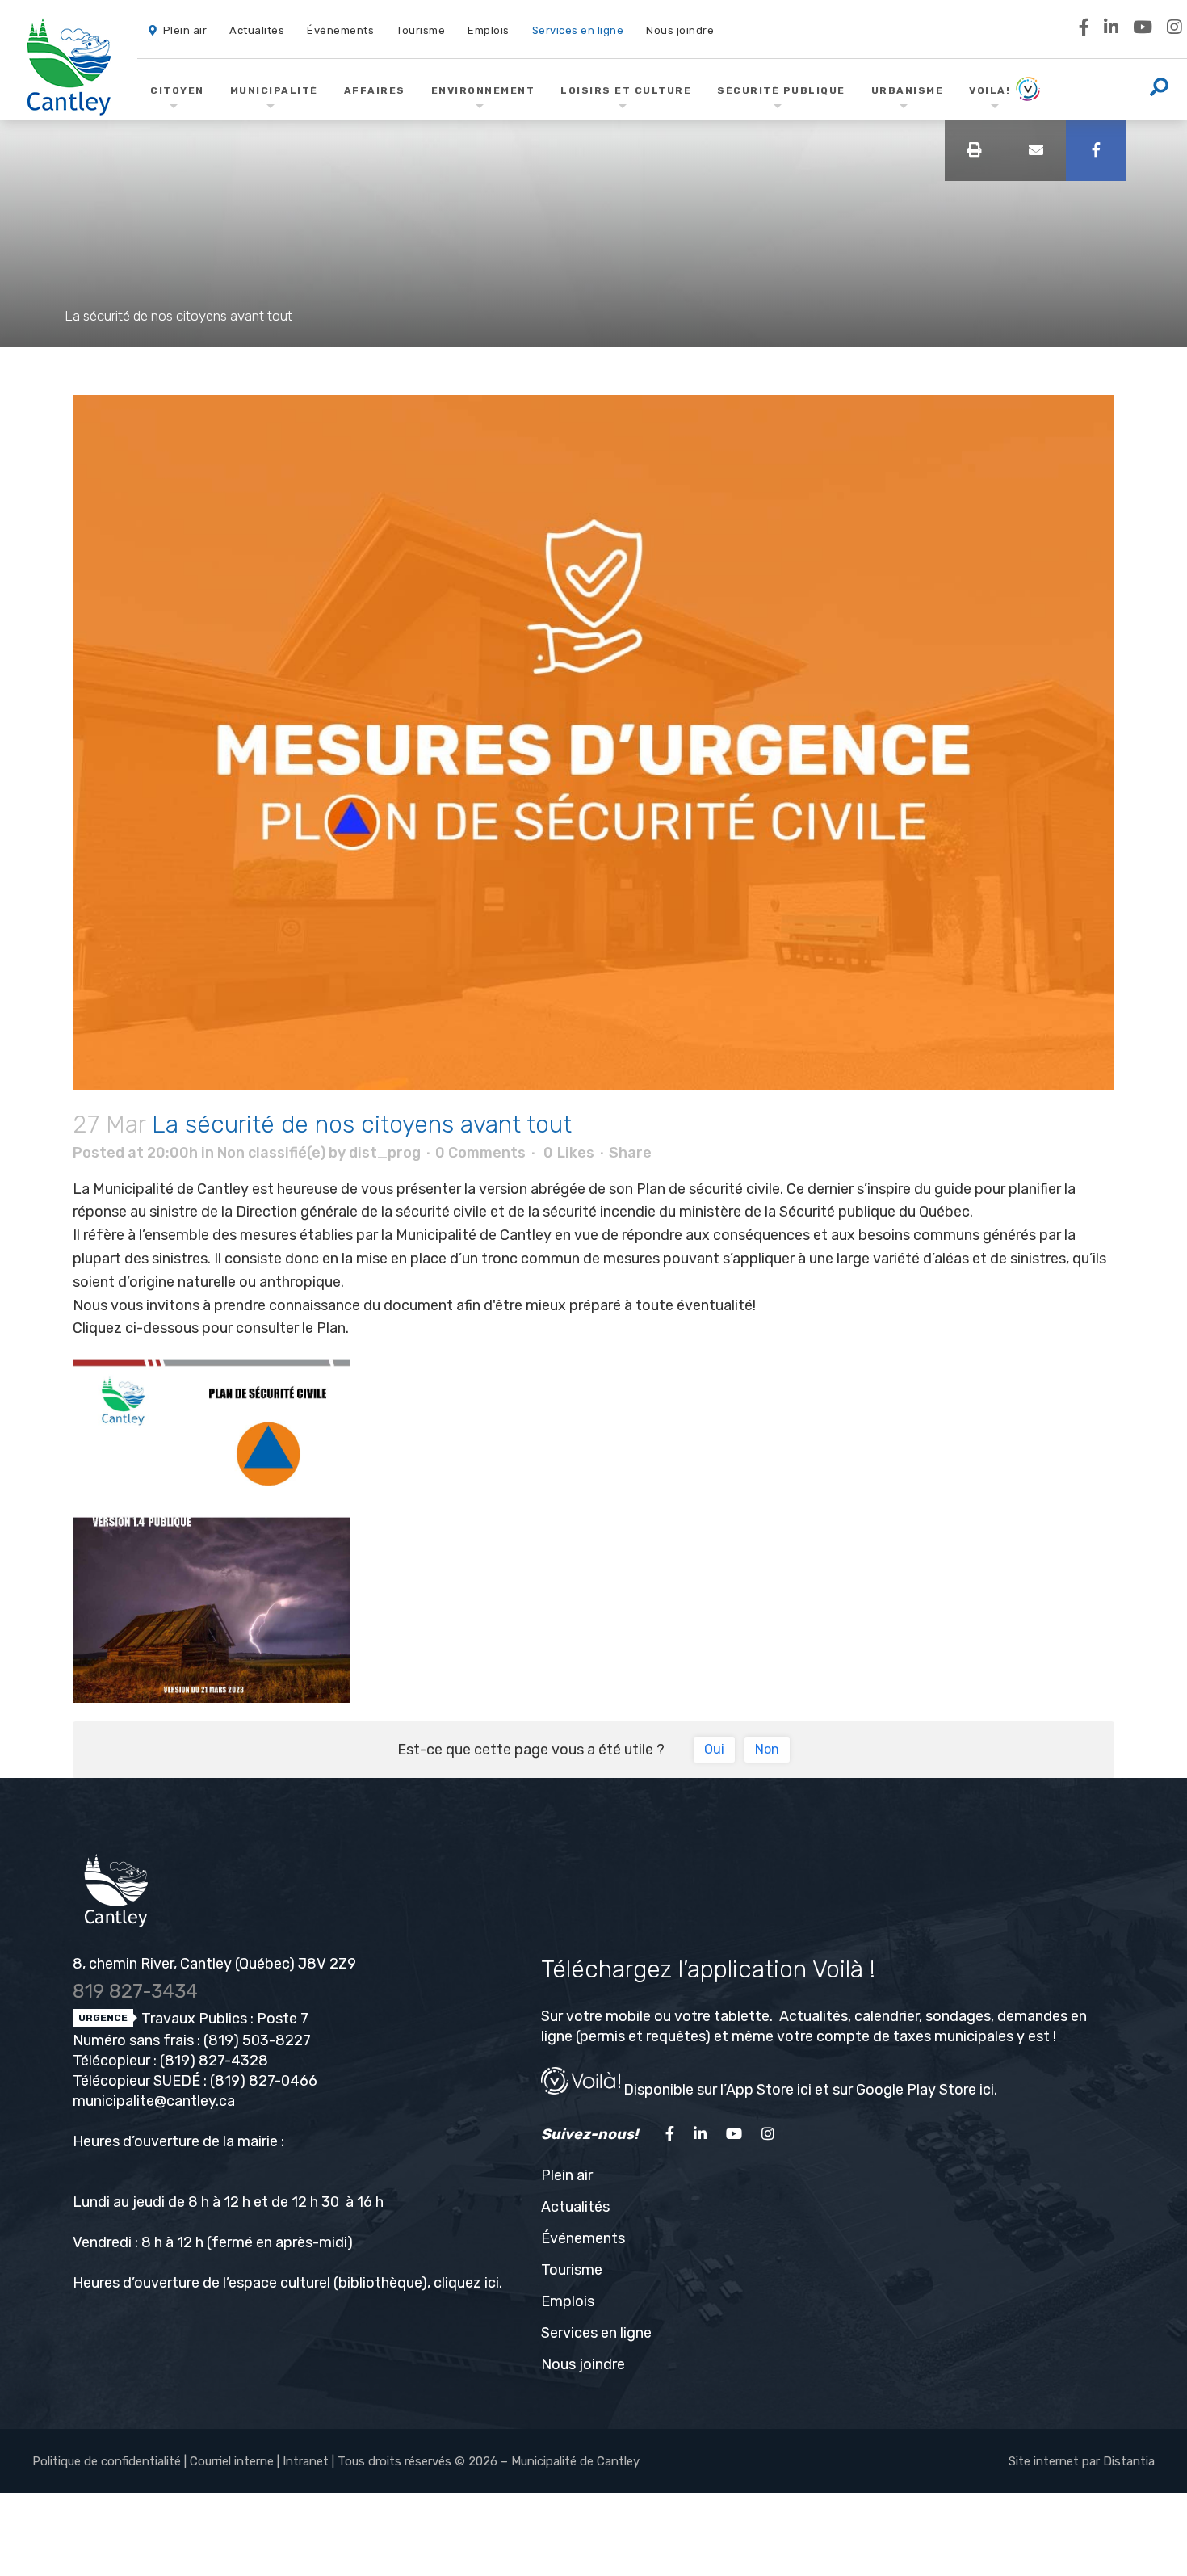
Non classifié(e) (271, 1153)
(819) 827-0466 (264, 2081)
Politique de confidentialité (107, 2461)
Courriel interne (232, 2461)
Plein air (567, 2175)
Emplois (568, 2301)
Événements (583, 2238)
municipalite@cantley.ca (154, 2101)
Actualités (575, 2207)
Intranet (306, 2461)
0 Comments (480, 1153)
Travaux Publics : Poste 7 (223, 2019)
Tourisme (572, 2270)
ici (492, 2283)
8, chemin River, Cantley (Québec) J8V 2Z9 (214, 1964)
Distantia (1129, 2461)
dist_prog (385, 1153)
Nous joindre (583, 2364)
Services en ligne (596, 2333)
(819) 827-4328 (214, 2061)
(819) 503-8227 (257, 2040)
